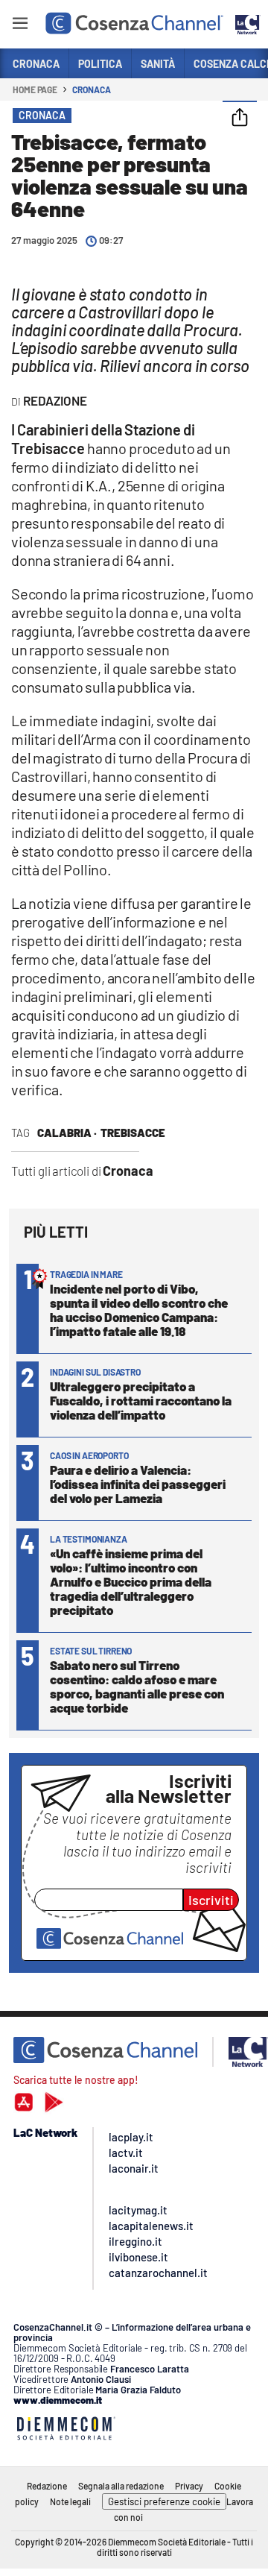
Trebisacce (133, 1133)
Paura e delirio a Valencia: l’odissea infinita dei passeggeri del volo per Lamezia (138, 1484)
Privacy (189, 2486)
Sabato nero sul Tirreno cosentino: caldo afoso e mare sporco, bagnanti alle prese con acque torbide (137, 1686)
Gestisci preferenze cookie (164, 2501)
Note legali (70, 2501)
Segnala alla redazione (121, 2486)
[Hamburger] (20, 26)
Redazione (47, 2486)
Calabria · (67, 1133)
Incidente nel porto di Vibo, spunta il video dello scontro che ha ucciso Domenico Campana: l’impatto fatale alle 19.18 (139, 1310)
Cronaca (91, 89)
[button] (240, 119)
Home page (35, 89)
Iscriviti (211, 1900)
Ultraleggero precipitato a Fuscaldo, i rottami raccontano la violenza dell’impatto (141, 1400)
